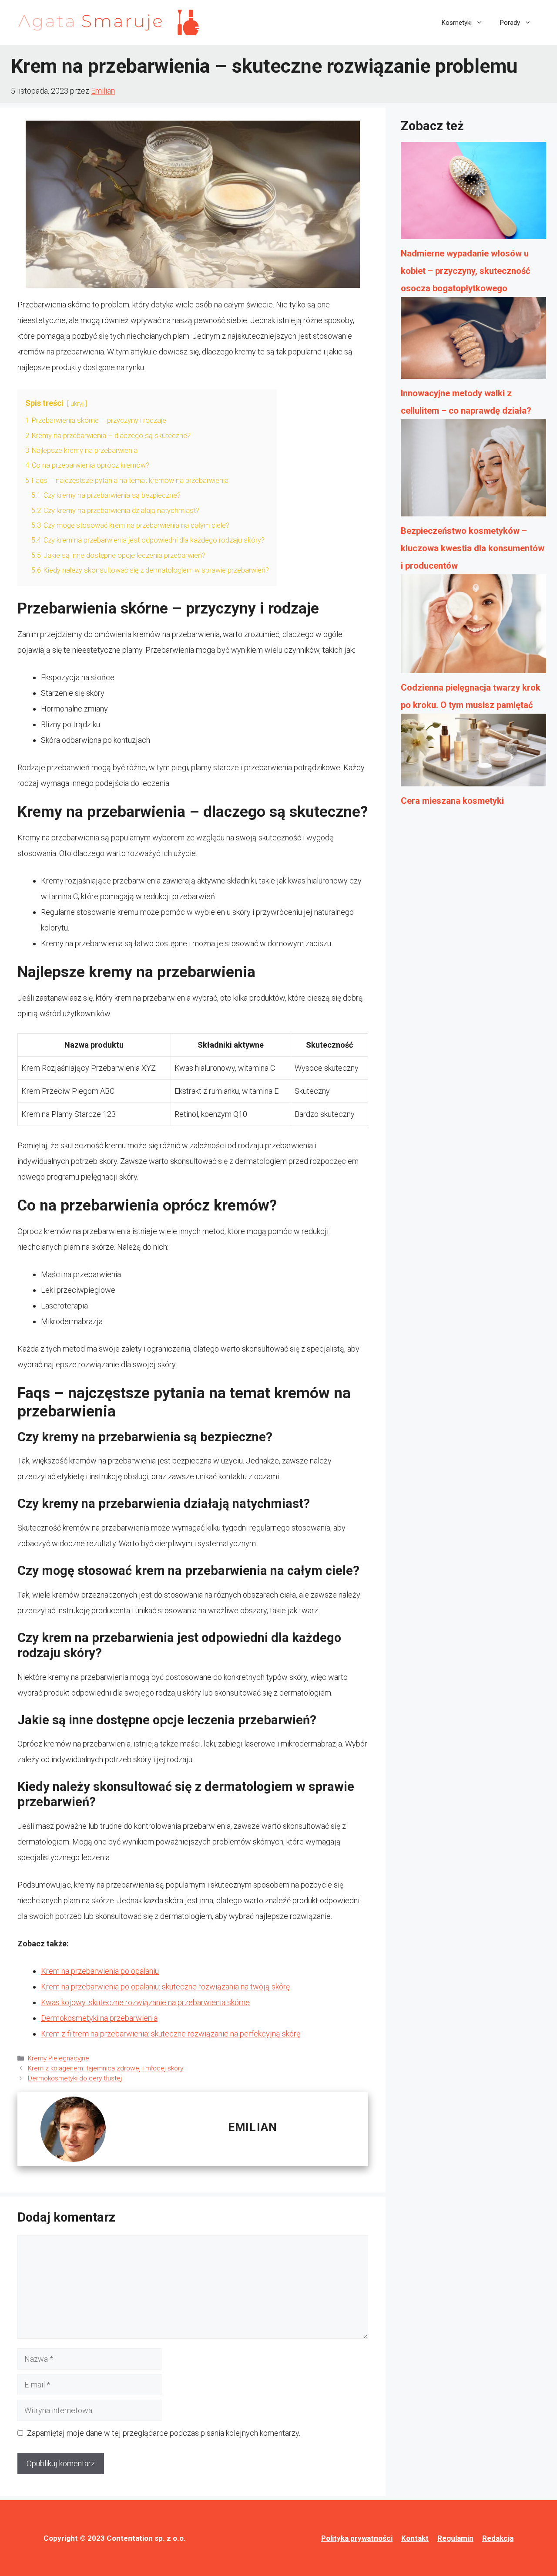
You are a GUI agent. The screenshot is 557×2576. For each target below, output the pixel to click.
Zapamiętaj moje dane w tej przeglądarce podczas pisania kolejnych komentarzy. (164, 2433)
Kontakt (415, 2538)
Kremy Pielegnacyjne (59, 2058)
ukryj (77, 404)
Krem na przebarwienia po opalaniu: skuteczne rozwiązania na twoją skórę (165, 1987)
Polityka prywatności (357, 2538)
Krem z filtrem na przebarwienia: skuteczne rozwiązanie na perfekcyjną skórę (171, 2034)
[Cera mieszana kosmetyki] (473, 753)
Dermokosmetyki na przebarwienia (99, 2018)
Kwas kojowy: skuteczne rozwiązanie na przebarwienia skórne (145, 2002)
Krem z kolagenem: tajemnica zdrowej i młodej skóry (106, 2068)
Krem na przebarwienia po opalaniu (100, 1971)
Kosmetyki (457, 23)
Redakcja (498, 2538)
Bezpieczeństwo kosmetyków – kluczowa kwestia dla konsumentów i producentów (473, 548)
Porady (510, 23)
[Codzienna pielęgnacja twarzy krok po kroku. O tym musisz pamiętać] (473, 627)
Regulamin (455, 2538)
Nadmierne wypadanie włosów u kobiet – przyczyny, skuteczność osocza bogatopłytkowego (465, 271)
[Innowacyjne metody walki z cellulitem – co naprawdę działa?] (473, 341)
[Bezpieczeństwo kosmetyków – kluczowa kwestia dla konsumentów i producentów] (473, 471)
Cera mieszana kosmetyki (452, 801)
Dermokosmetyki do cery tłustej (75, 2078)
